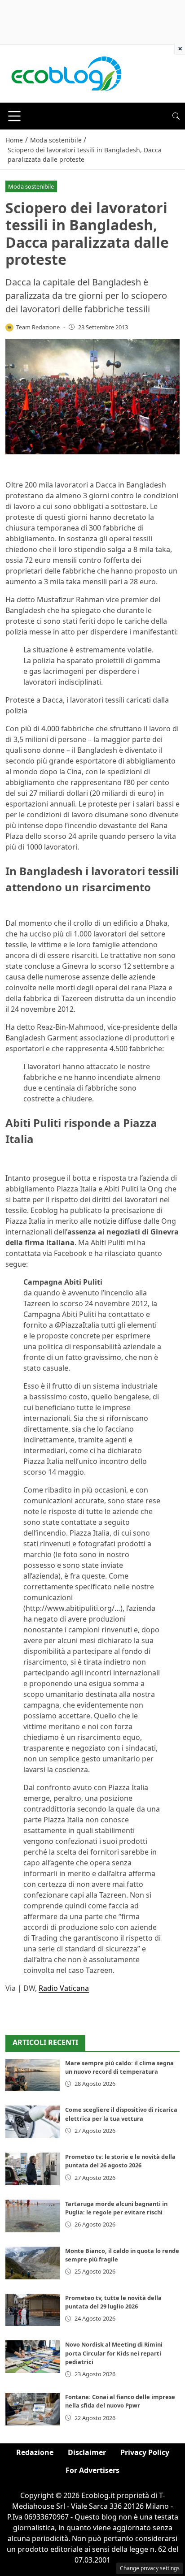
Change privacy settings (150, 2568)
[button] (176, 116)
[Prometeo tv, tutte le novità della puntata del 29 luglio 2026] (33, 2310)
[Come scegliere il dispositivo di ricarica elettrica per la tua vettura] (33, 2122)
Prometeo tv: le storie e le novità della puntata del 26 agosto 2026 (120, 2161)
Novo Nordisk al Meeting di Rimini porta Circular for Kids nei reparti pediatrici (114, 2353)
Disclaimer (87, 2452)
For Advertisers (92, 2470)
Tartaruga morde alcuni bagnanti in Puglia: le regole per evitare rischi (116, 2208)
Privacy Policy (145, 2452)
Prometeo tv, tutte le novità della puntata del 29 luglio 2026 (113, 2302)
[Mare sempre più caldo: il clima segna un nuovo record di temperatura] (33, 2075)
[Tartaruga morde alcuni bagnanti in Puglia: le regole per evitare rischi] (33, 2216)
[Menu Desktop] (14, 116)
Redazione (35, 2452)
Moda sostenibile (31, 186)
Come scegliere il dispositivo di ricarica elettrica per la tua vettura (121, 2114)
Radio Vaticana (64, 1988)
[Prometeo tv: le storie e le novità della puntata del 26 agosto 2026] (33, 2169)
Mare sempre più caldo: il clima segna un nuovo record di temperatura (119, 2067)
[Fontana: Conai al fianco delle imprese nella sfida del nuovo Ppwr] (33, 2409)
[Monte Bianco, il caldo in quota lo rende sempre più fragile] (33, 2263)
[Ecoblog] (66, 73)
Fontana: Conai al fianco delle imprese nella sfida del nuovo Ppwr (120, 2401)
